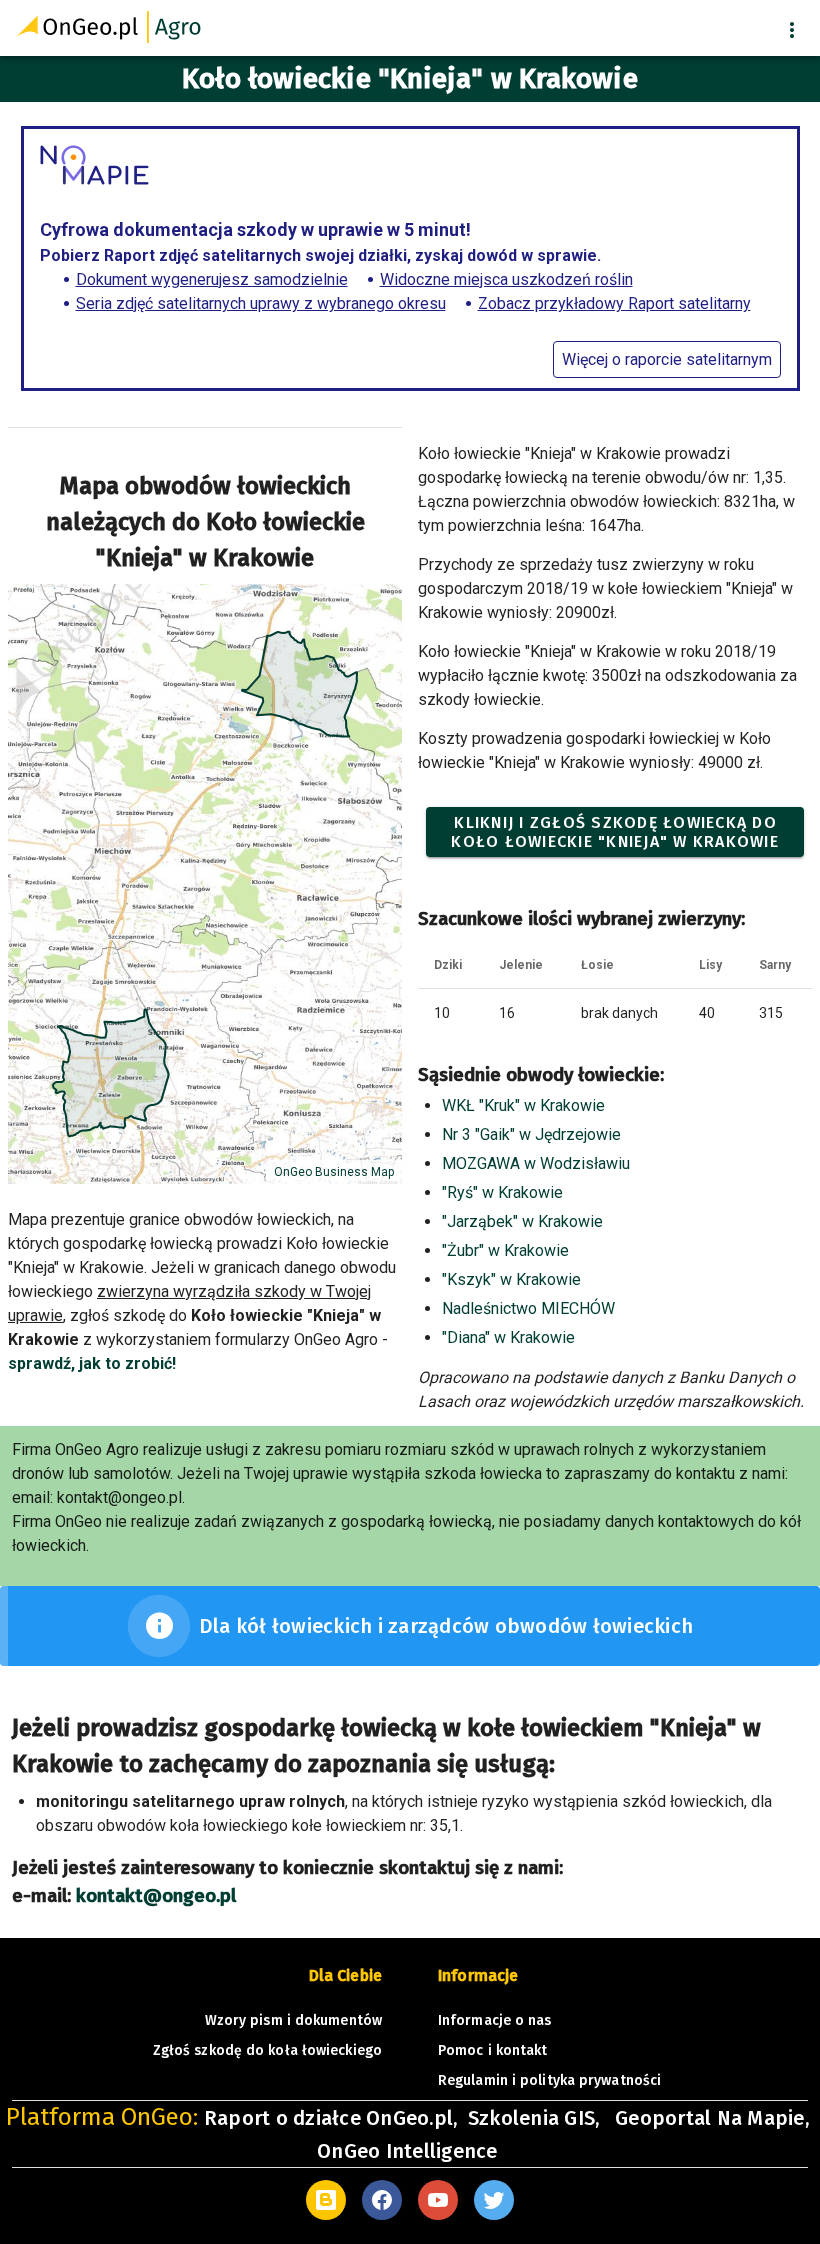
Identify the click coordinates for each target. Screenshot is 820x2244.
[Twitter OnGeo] (494, 2200)
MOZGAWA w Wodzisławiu (536, 1163)
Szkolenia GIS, (536, 2118)
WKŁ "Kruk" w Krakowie (523, 1105)
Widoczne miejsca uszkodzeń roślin (506, 279)
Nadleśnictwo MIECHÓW (528, 1308)
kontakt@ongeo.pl (156, 1896)
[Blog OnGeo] (326, 2200)
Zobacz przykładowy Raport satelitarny (614, 303)
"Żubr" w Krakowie (505, 1250)
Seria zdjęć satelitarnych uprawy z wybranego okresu (261, 303)
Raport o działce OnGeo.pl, (331, 2118)
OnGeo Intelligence (407, 2151)
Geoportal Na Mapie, (712, 2118)
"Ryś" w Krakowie (502, 1192)
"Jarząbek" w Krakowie (522, 1221)
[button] (792, 30)
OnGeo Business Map (334, 1172)
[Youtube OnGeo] (438, 2200)
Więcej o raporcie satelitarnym (667, 359)
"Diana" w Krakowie (508, 1337)
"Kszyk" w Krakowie (511, 1279)
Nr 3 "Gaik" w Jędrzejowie (531, 1134)
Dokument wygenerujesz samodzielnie (212, 279)
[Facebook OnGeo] (382, 2200)
